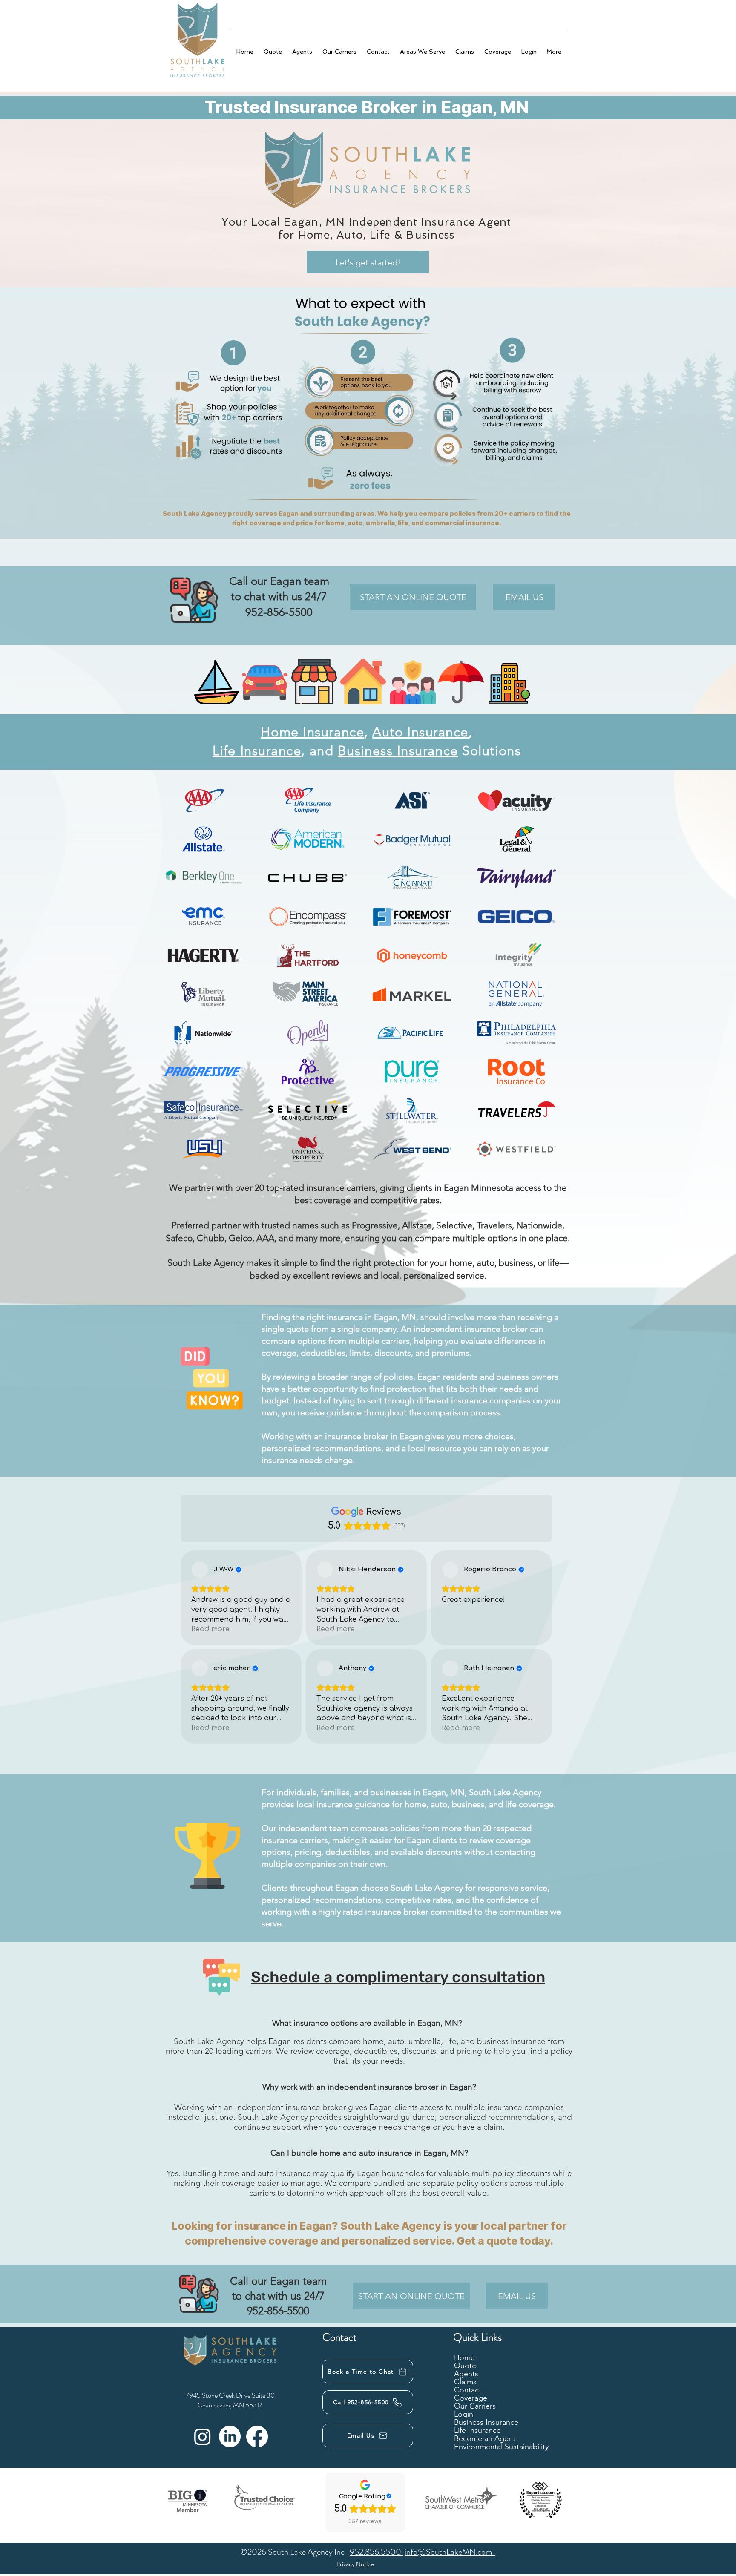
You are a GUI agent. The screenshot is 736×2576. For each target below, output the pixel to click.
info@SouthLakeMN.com (450, 2552)
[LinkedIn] (230, 2437)
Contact (468, 2390)
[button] (554, 48)
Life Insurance (257, 751)
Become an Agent (485, 2439)
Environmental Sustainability (501, 2447)
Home (464, 2358)
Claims (465, 2382)
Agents (466, 2374)
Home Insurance (312, 732)
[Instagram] (203, 2437)
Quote (465, 2366)
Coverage (471, 2398)
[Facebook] (257, 2437)
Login (464, 2414)
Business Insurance (398, 751)
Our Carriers (475, 2406)
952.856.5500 (376, 2552)
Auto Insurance (420, 732)
